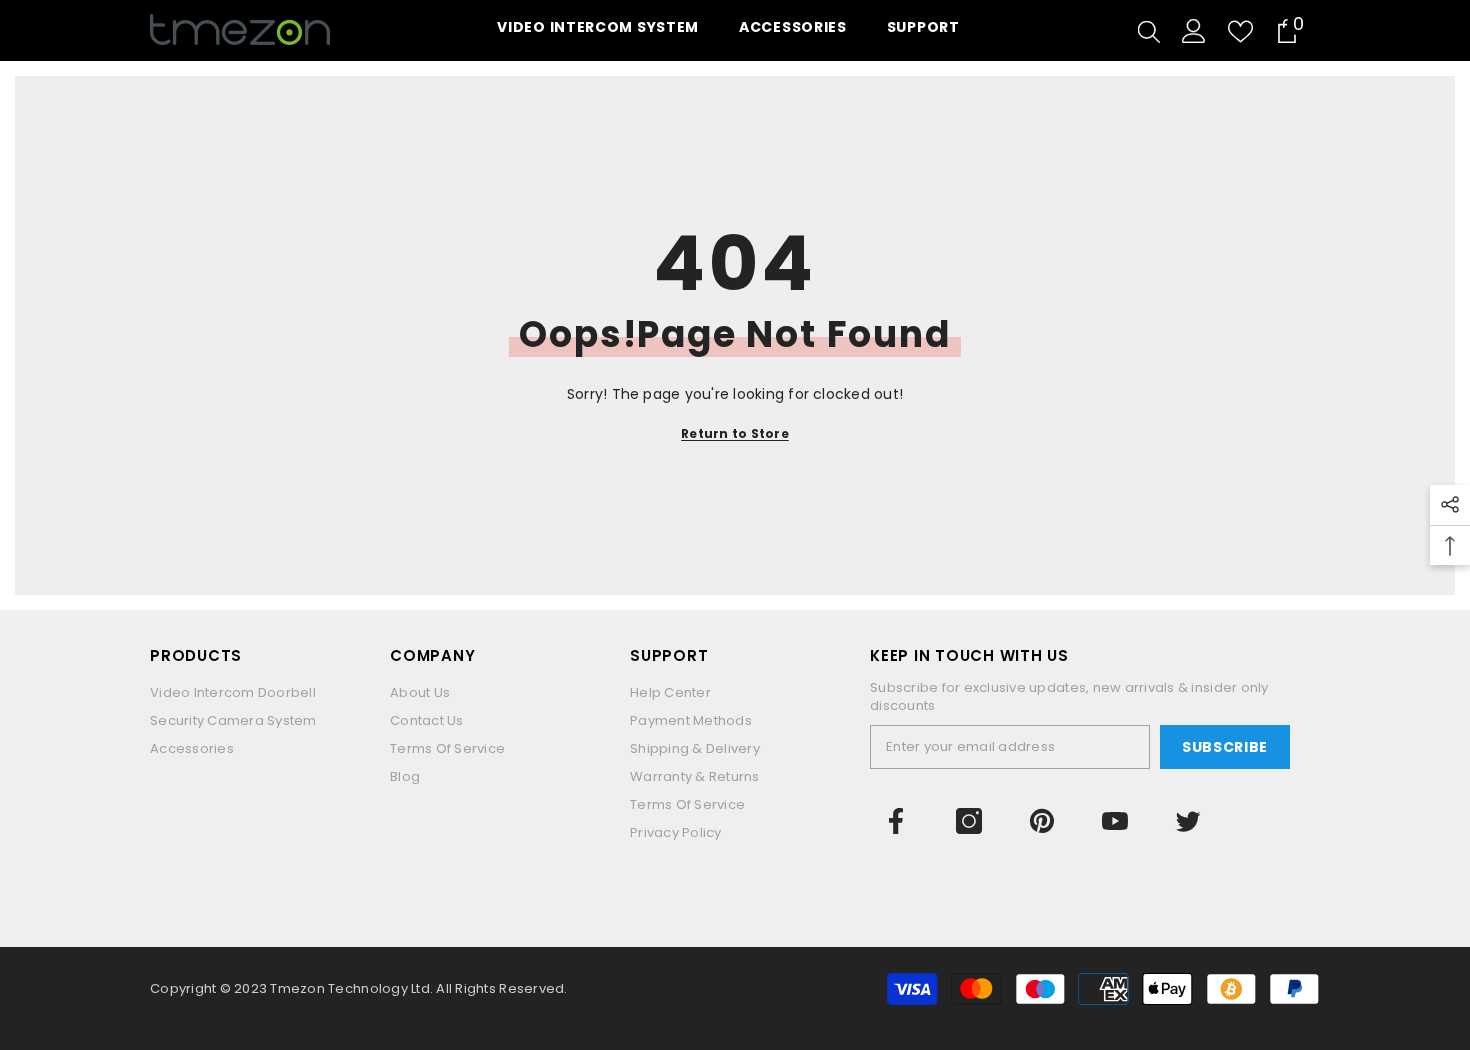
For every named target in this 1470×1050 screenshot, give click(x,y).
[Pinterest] (1042, 821)
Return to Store (735, 433)
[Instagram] (969, 821)
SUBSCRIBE (1225, 747)
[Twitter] (1188, 821)
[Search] (1149, 31)
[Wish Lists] (1240, 31)
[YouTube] (1115, 821)
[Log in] (1194, 31)
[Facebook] (896, 821)
